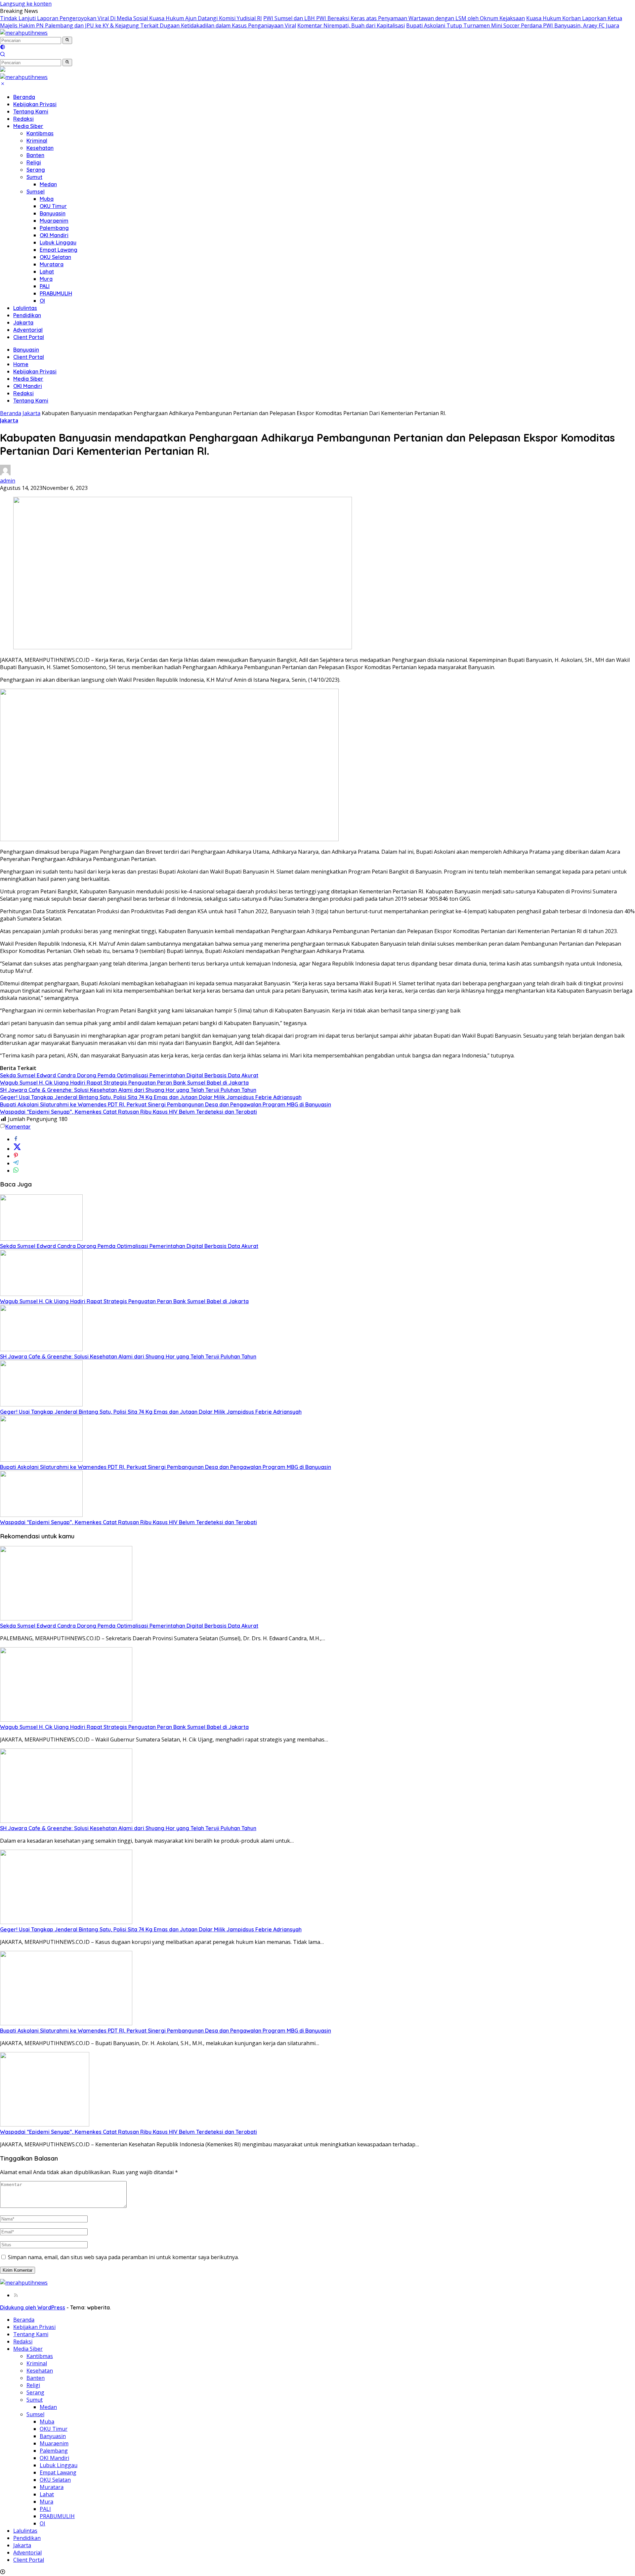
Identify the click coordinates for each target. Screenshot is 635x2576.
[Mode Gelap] (3, 48)
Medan (48, 184)
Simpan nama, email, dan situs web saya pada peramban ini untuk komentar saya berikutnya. (123, 2257)
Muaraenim (54, 221)
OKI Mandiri (54, 235)
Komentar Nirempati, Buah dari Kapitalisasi (351, 25)
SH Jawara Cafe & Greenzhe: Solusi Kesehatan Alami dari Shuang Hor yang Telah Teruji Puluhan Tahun (128, 1090)
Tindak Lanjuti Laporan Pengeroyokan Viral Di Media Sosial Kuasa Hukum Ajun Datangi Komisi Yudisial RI (131, 18)
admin (8, 481)
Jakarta (23, 322)
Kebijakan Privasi (35, 104)
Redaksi (23, 119)
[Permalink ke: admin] (5, 473)
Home (21, 364)
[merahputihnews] (24, 33)
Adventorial (28, 330)
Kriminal (37, 141)
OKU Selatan (55, 257)
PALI (45, 286)
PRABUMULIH (56, 293)
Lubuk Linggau (58, 242)
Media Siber (28, 126)
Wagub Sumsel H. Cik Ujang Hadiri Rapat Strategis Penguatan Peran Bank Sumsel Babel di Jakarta (124, 1083)
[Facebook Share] (16, 1139)
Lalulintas (25, 308)
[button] (67, 40)
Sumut (34, 177)
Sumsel (36, 192)
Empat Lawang (59, 250)
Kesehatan (40, 148)
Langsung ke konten (26, 4)
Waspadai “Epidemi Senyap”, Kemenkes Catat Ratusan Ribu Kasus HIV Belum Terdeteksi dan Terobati (128, 1112)
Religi (34, 162)
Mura (46, 279)
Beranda (24, 97)
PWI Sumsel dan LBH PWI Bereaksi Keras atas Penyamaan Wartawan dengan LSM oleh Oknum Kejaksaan (394, 18)
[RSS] (16, 2295)
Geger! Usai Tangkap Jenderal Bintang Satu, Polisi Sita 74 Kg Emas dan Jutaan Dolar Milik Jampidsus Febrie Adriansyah (151, 1097)
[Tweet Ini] (17, 1149)
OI (42, 301)
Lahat (47, 272)
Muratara (52, 264)
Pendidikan (27, 315)
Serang (36, 170)
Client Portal (29, 337)
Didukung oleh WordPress (33, 2307)
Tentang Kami (31, 111)
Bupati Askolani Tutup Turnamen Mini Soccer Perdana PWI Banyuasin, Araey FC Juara (513, 25)
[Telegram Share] (16, 1163)
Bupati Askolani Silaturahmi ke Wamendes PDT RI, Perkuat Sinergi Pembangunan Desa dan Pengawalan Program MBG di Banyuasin (166, 1104)
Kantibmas (40, 133)
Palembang (54, 228)
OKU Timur (53, 206)
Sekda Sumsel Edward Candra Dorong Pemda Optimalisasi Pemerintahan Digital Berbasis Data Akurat (129, 1075)
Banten (35, 155)
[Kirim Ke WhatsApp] (16, 1171)
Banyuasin (53, 213)
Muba (47, 199)
